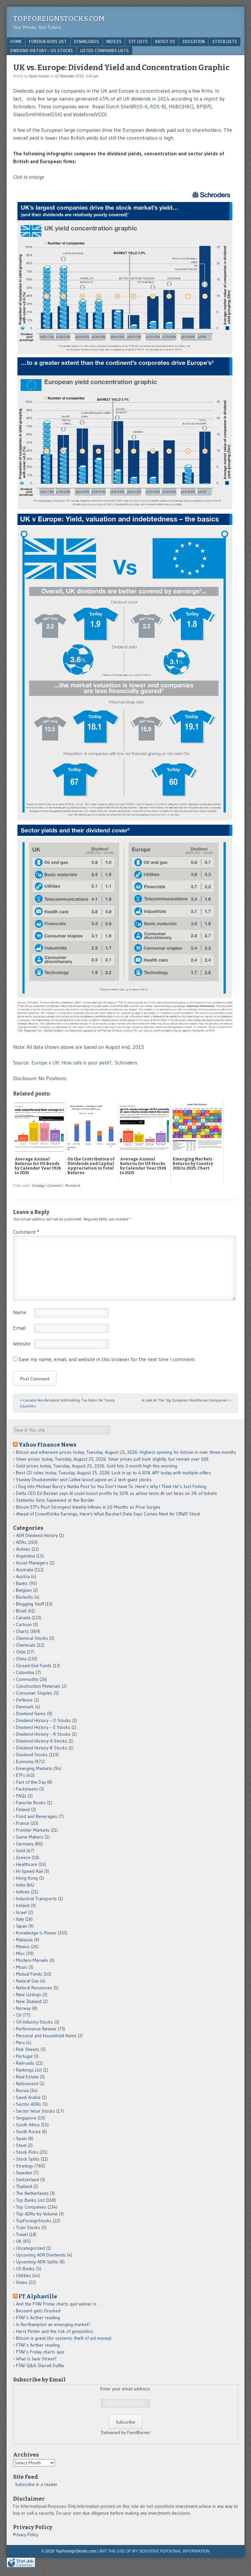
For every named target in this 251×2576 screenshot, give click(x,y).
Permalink (73, 1186)
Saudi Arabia (28, 2097)
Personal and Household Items (46, 2036)
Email (19, 1328)
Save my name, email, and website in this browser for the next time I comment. (107, 1359)
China (21, 1659)
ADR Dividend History (37, 1535)
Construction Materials (38, 1686)
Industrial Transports (36, 1899)
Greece (23, 1857)
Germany (25, 1844)
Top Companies (31, 2207)
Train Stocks (28, 2227)
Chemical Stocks (32, 1638)
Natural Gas (27, 1981)
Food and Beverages (37, 1816)
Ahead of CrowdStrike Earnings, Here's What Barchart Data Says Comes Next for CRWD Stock (108, 1514)
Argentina (25, 1556)
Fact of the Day (31, 1782)
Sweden (24, 2173)
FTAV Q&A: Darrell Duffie (40, 2366)
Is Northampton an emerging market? (53, 2324)
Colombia (25, 1672)
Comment (55, 1186)
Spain (21, 2138)
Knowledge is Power (36, 1933)
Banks (22, 1583)
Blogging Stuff (30, 1604)
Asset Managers (32, 1563)
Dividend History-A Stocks (42, 1741)
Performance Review (36, 2029)
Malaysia (24, 1940)
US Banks (25, 2269)
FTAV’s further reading (38, 2318)
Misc (20, 1953)
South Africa (28, 2125)
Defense (24, 1700)
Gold (21, 1851)
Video (22, 2282)
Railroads (25, 2063)
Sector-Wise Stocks (35, 2111)
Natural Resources (34, 1988)
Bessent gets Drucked (38, 2311)
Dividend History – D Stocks (43, 1720)
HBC (188, 106)
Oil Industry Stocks (34, 2022)
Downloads (86, 41)
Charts (22, 1631)
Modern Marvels (32, 1960)
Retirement (27, 2084)
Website (22, 1343)
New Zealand (29, 2001)
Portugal (24, 2056)
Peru (20, 2042)
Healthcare (27, 1864)
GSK (56, 114)
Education (194, 41)
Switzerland (27, 2180)
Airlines (23, 1549)
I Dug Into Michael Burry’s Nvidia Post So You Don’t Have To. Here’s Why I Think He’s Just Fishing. (112, 1486)
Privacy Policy (26, 2535)
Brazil (21, 1611)
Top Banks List (30, 2200)
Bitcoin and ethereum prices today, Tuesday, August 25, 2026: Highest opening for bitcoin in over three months (126, 1452)
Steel (21, 2145)
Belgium (24, 1590)
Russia (22, 2090)
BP (207, 106)
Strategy (38, 1186)
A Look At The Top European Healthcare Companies (186, 1400)
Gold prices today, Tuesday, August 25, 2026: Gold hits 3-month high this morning (97, 1466)
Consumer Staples (34, 1693)
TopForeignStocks (34, 2221)
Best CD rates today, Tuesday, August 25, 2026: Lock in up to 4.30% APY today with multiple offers (114, 1473)
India (21, 1885)
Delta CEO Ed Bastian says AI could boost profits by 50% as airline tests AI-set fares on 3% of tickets (117, 1493)
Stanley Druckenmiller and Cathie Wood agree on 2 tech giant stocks (84, 1480)
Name (20, 1312)
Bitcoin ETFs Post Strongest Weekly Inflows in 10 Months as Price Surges (88, 1507)
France (23, 1823)
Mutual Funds (29, 1974)
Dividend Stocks (32, 1755)
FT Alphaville (38, 2296)
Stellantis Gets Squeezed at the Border (55, 1500)
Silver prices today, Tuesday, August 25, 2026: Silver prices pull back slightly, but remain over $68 (112, 1459)
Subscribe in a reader (36, 2484)
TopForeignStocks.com (59, 18)
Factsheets (27, 1789)
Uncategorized (30, 2248)
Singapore (26, 2118)
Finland (23, 1809)
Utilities (24, 2275)
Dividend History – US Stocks (42, 51)
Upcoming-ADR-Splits (37, 2262)
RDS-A (140, 106)
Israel (21, 1912)
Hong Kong (27, 1878)
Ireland (23, 1905)
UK (19, 2241)
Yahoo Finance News (48, 1445)
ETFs (21, 1775)
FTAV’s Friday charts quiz (40, 2352)
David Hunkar (39, 76)
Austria (23, 1576)
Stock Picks (27, 2152)
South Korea (28, 2132)
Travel (22, 2234)
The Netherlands (32, 2193)
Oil (19, 2015)
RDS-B (157, 106)
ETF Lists (138, 41)
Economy (25, 1761)
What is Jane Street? (36, 2359)
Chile (21, 1652)
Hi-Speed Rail (29, 1871)
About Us (165, 41)
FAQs (21, 1796)
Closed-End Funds (34, 1666)
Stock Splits (28, 2159)
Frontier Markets (33, 1830)
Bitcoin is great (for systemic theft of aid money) (64, 2338)
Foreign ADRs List (48, 41)
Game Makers (30, 1837)
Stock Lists (225, 41)
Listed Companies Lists (104, 51)
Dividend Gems (31, 1714)
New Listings (29, 1994)
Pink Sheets (28, 2049)
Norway (23, 2008)
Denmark (25, 1707)
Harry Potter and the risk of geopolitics (55, 2331)
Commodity (27, 1679)
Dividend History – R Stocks (43, 1734)
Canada (23, 1618)
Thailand (24, 2186)
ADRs (21, 1542)
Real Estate (27, 2077)
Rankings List (29, 2070)
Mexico (23, 1947)
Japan (22, 1926)
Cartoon (24, 1624)
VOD (100, 114)
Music (22, 1967)
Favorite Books (31, 1803)
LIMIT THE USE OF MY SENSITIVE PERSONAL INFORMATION (153, 2551)
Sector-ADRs (29, 2104)
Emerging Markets (34, 1768)
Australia (25, 1570)
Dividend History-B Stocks (42, 1748)
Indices (114, 41)
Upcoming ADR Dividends (41, 2255)
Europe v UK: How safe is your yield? (71, 1063)
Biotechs (25, 1597)
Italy (20, 1919)
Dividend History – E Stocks (43, 1727)
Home (16, 41)
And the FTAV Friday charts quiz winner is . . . (60, 2304)
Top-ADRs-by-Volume (37, 2214)
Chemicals (26, 1645)
